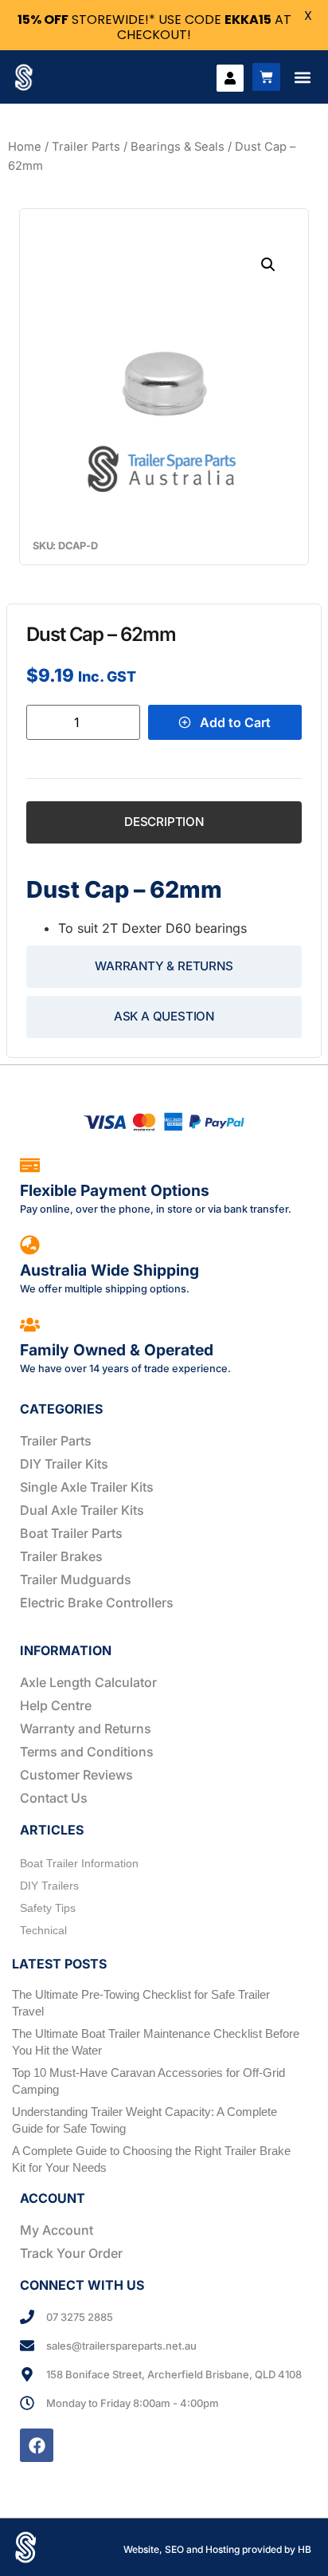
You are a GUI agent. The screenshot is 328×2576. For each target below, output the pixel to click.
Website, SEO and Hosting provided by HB (217, 2549)
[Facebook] (37, 2445)
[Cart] (266, 77)
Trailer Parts (86, 147)
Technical (43, 1930)
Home (25, 147)
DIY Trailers (49, 1886)
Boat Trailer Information (79, 1863)
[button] (302, 77)
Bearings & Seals (178, 147)
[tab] (164, 822)
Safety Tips (48, 1908)
